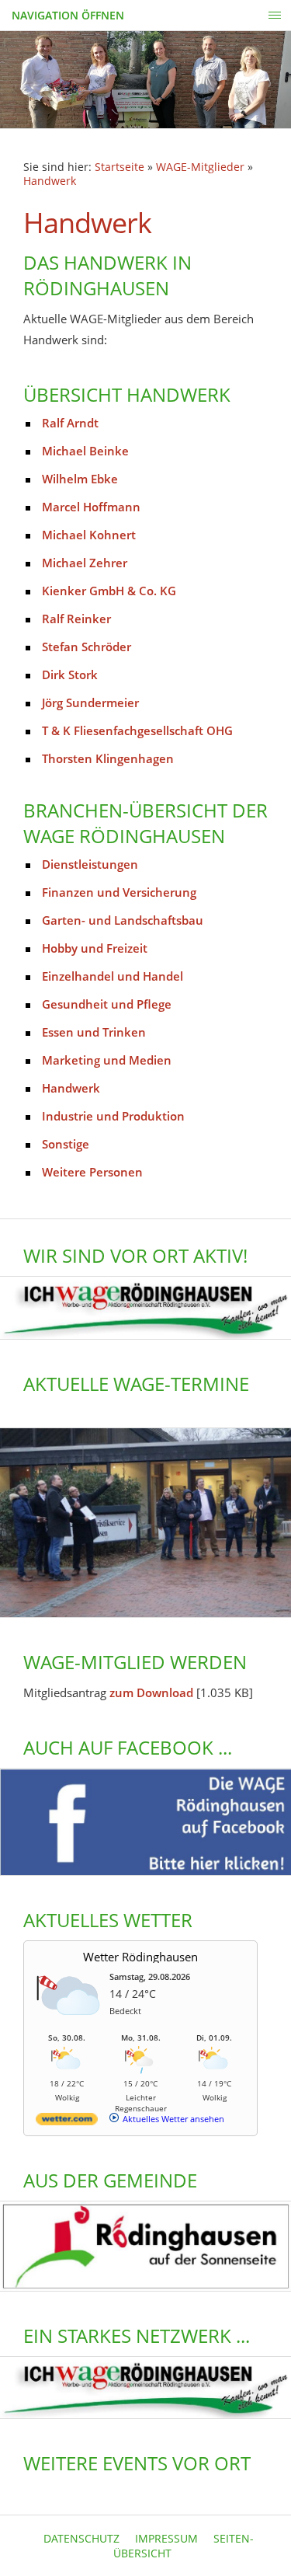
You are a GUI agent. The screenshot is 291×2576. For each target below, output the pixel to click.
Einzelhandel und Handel (113, 976)
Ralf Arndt (70, 423)
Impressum (166, 2538)
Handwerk (50, 181)
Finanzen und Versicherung (119, 892)
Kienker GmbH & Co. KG (109, 591)
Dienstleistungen (90, 864)
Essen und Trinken (94, 1032)
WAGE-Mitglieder (200, 167)
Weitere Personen (92, 1172)
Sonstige (66, 1144)
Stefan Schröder (87, 647)
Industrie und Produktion (113, 1116)
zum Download (151, 1692)
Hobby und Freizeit (95, 948)
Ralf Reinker (76, 619)
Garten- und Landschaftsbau (123, 920)
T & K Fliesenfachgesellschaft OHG (137, 730)
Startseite (120, 167)
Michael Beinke (85, 451)
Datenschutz (81, 2538)
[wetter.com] (67, 2122)
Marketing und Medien (107, 1060)
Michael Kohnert (89, 535)
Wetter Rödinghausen (140, 1957)
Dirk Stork (70, 675)
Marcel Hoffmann (91, 507)
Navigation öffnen (68, 15)
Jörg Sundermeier (90, 702)
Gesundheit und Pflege (107, 1004)
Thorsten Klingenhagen (108, 758)
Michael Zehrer (85, 563)
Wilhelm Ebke (80, 479)
